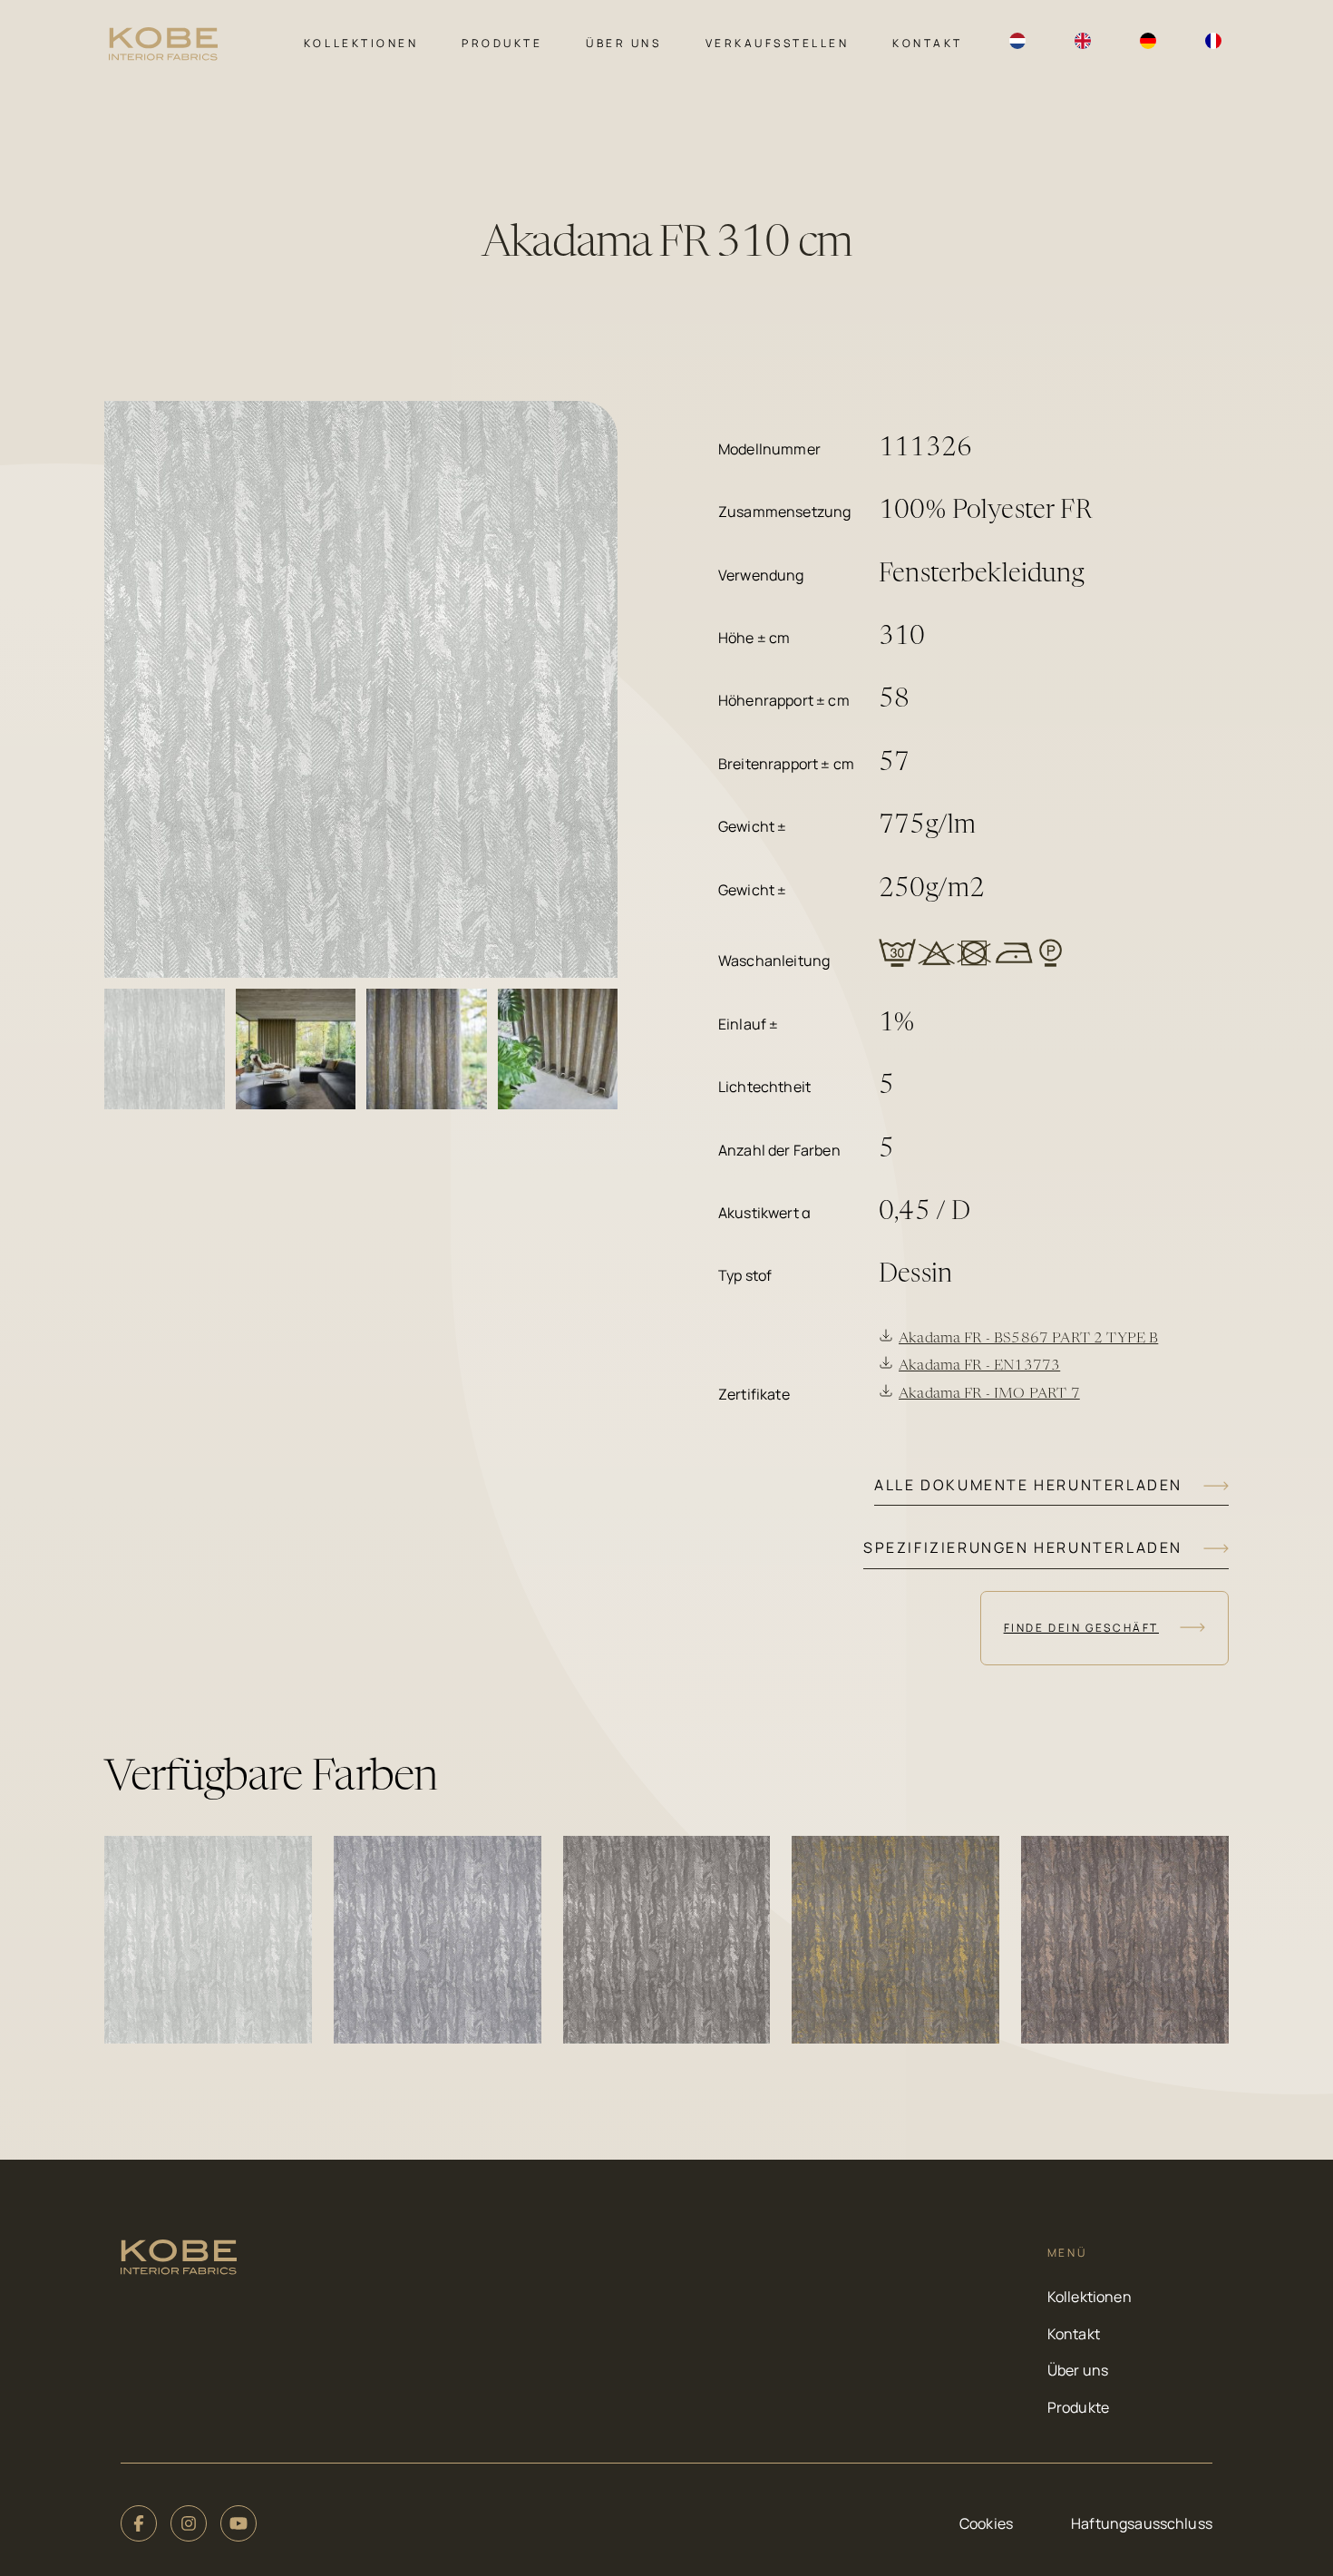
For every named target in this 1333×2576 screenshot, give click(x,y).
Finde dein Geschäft (1081, 1628)
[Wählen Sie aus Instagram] (189, 2523)
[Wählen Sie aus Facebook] (139, 2523)
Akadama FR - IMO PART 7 (989, 1394)
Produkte (502, 43)
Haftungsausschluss (1142, 2523)
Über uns (623, 43)
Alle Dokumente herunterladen (1028, 1485)
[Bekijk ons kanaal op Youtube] (238, 2523)
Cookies (986, 2523)
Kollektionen (361, 43)
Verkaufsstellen (778, 43)
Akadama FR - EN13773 (979, 1366)
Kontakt (928, 43)
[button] (208, 1940)
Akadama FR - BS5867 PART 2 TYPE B (1028, 1339)
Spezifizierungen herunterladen (1023, 1547)
